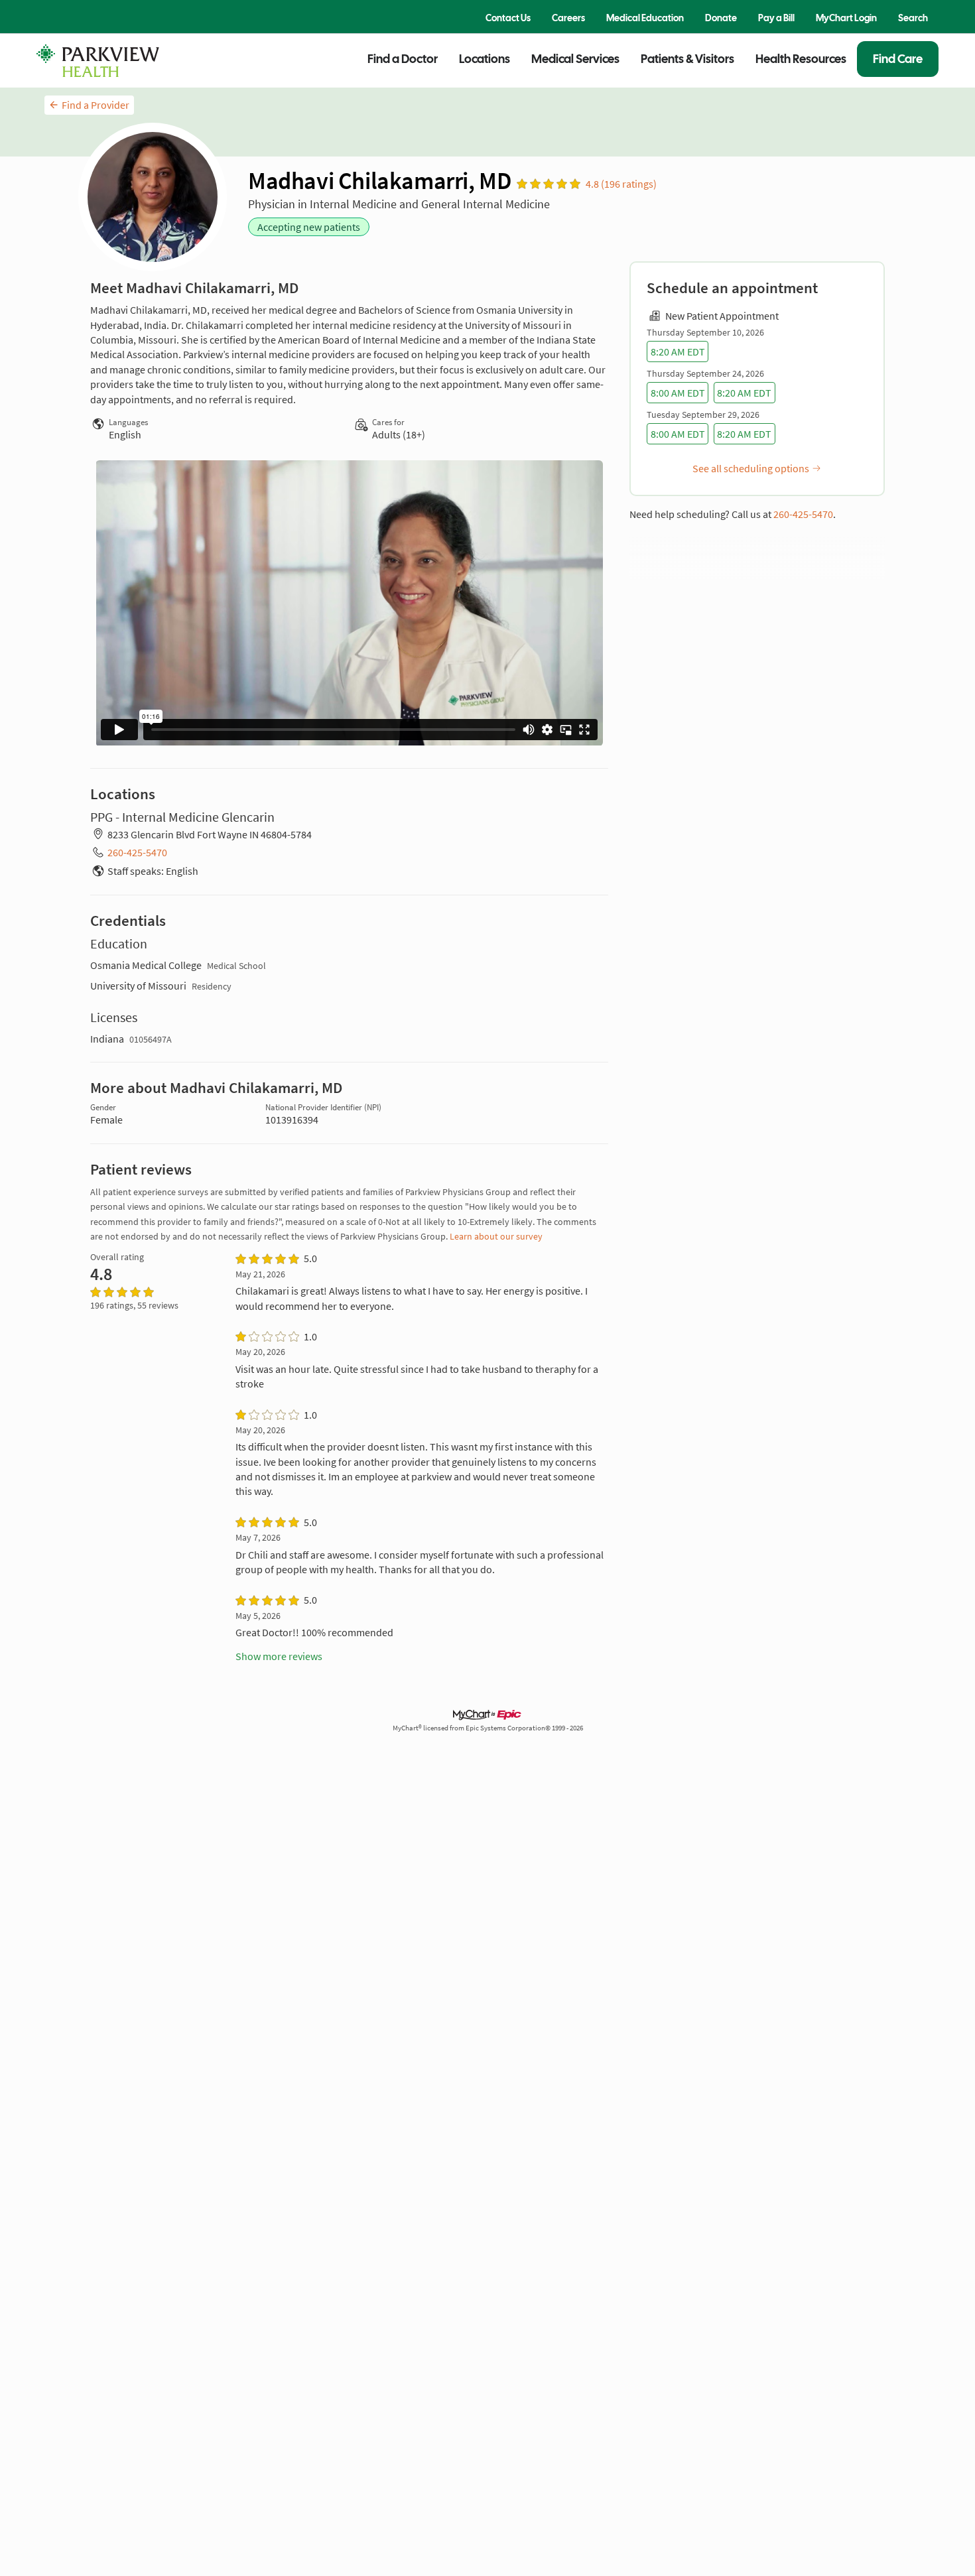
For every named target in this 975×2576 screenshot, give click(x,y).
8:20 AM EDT (678, 352)
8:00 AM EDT (678, 393)
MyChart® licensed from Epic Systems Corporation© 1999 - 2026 (488, 1728)
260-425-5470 (803, 514)
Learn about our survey (496, 1236)
